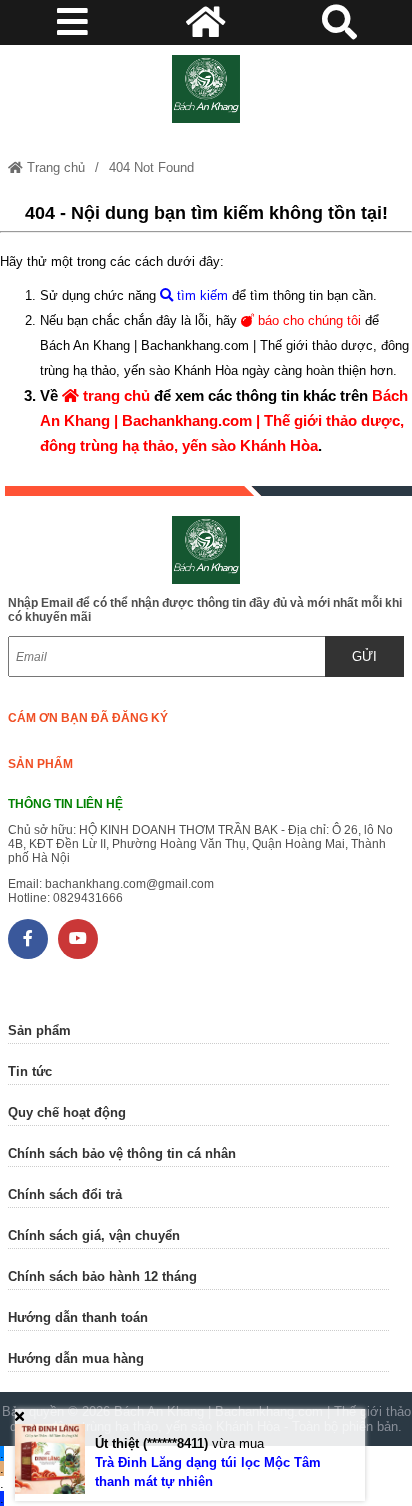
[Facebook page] (28, 939)
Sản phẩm (40, 764)
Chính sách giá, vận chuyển (94, 1235)
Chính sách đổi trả (65, 1194)
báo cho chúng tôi (307, 320)
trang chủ (114, 395)
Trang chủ (54, 167)
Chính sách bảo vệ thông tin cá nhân (122, 1153)
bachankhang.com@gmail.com (129, 884)
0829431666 (88, 898)
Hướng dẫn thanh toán (78, 1317)
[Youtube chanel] (78, 939)
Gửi (364, 656)
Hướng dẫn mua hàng (76, 1358)
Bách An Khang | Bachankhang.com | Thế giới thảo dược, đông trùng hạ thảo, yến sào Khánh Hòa (224, 420)
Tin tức (30, 1071)
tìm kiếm (200, 295)
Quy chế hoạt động (67, 1112)
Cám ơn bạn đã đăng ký (88, 718)
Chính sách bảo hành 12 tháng (102, 1276)
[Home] (206, 89)
